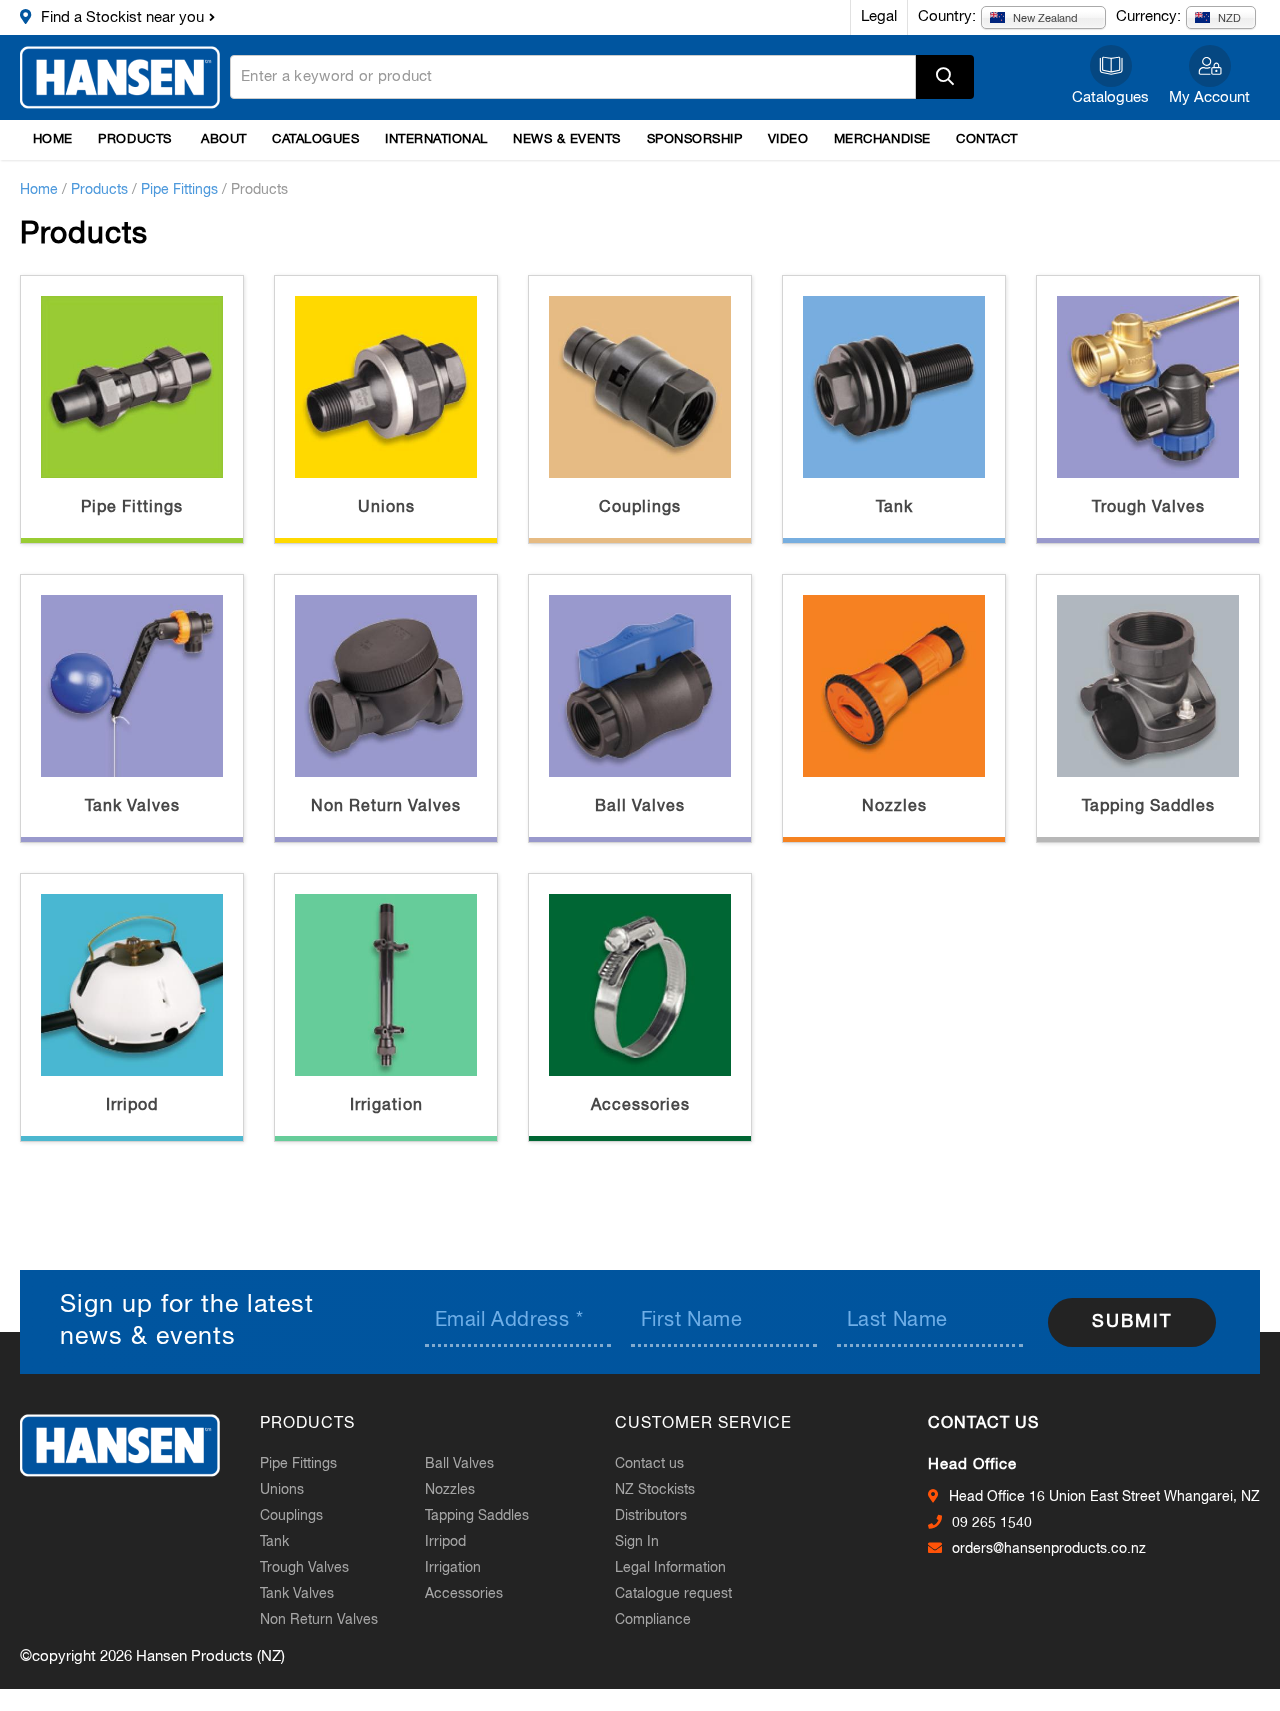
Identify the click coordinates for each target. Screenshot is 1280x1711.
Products (134, 139)
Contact (987, 139)
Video (788, 139)
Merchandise (882, 139)
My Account (1209, 97)
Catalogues (1110, 97)
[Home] (120, 77)
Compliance (653, 1620)
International (436, 139)
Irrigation (386, 1106)
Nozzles (894, 807)
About (224, 139)
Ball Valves (640, 807)
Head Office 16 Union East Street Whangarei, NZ (1104, 1497)
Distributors (651, 1516)
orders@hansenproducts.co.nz (1049, 1549)
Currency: (1148, 16)
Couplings (640, 508)
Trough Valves (1148, 508)
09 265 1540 (992, 1523)
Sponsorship (695, 139)
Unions (386, 508)
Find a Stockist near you (122, 17)
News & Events (567, 139)
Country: (947, 16)
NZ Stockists (655, 1490)
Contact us (649, 1464)
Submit (1132, 1322)
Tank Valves (132, 807)
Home (53, 139)
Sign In (637, 1542)
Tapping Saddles (1148, 807)
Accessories (640, 1106)
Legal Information (670, 1568)
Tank (894, 508)
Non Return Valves (386, 807)
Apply (945, 77)
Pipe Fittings (179, 190)
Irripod (132, 1106)
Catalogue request (673, 1594)
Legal (879, 16)
